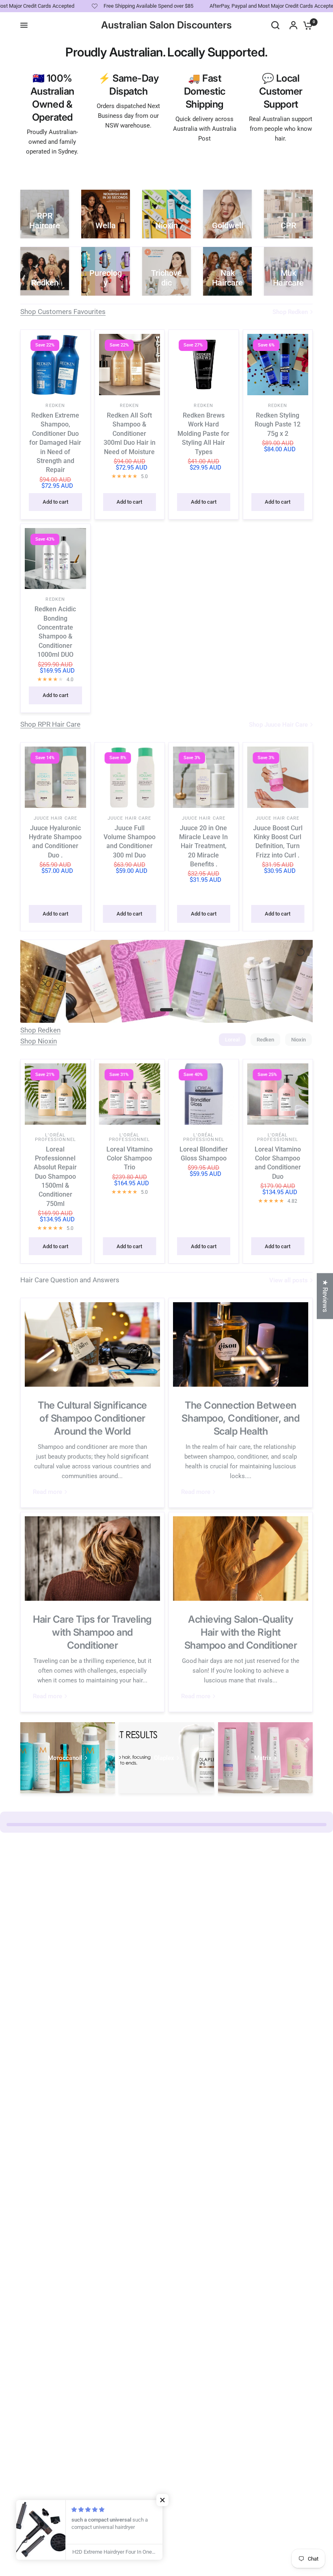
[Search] (275, 25)
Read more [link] (48, 1492)
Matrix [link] (263, 1758)
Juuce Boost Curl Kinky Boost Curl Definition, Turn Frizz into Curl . (278, 841)
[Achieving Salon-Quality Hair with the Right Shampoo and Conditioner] (241, 1559)
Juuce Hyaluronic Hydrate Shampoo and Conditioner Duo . (55, 841)
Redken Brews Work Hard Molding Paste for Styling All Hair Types (203, 434)
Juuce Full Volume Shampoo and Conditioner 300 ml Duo (130, 841)
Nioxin (298, 1040)
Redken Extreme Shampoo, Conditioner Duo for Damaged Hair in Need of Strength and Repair (55, 443)
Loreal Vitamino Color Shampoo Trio (130, 1158)
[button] (162, 2500)
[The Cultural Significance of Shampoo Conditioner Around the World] (92, 1344)
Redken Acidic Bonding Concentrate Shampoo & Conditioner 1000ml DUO (55, 632)
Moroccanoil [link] (65, 1758)
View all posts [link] (289, 1280)
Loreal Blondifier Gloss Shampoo (204, 1154)
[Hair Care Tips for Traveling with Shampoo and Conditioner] (92, 1559)
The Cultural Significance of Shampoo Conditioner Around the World (92, 1418)
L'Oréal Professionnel (55, 1137)
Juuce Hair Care (56, 818)
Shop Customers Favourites (63, 312)
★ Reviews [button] (325, 1296)
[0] (306, 25)
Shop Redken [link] (290, 312)
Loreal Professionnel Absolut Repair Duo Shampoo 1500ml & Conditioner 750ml (55, 1177)
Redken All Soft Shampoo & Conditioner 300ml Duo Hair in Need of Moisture (130, 434)
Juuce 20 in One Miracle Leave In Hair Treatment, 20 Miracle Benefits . (203, 846)
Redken (55, 406)
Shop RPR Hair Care (50, 724)
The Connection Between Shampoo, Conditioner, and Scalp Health (240, 1418)
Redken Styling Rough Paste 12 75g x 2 (278, 424)
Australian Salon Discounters (166, 25)
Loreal (232, 1040)
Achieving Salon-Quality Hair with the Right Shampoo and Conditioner (241, 1632)
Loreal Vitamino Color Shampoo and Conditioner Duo (278, 1163)
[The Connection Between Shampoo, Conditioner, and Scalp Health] (241, 1344)
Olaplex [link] (164, 1758)
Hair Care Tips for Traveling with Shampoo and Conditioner (92, 1632)
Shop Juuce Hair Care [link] (278, 725)
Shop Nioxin (39, 1041)
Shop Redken (40, 1030)
